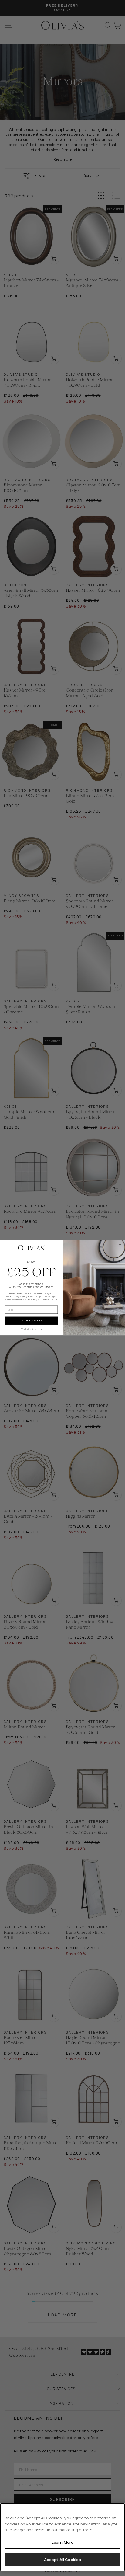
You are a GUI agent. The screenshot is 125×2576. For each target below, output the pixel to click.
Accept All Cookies (62, 2560)
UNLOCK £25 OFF (31, 1321)
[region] (62, 2537)
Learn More (62, 2542)
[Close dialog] (120, 1245)
